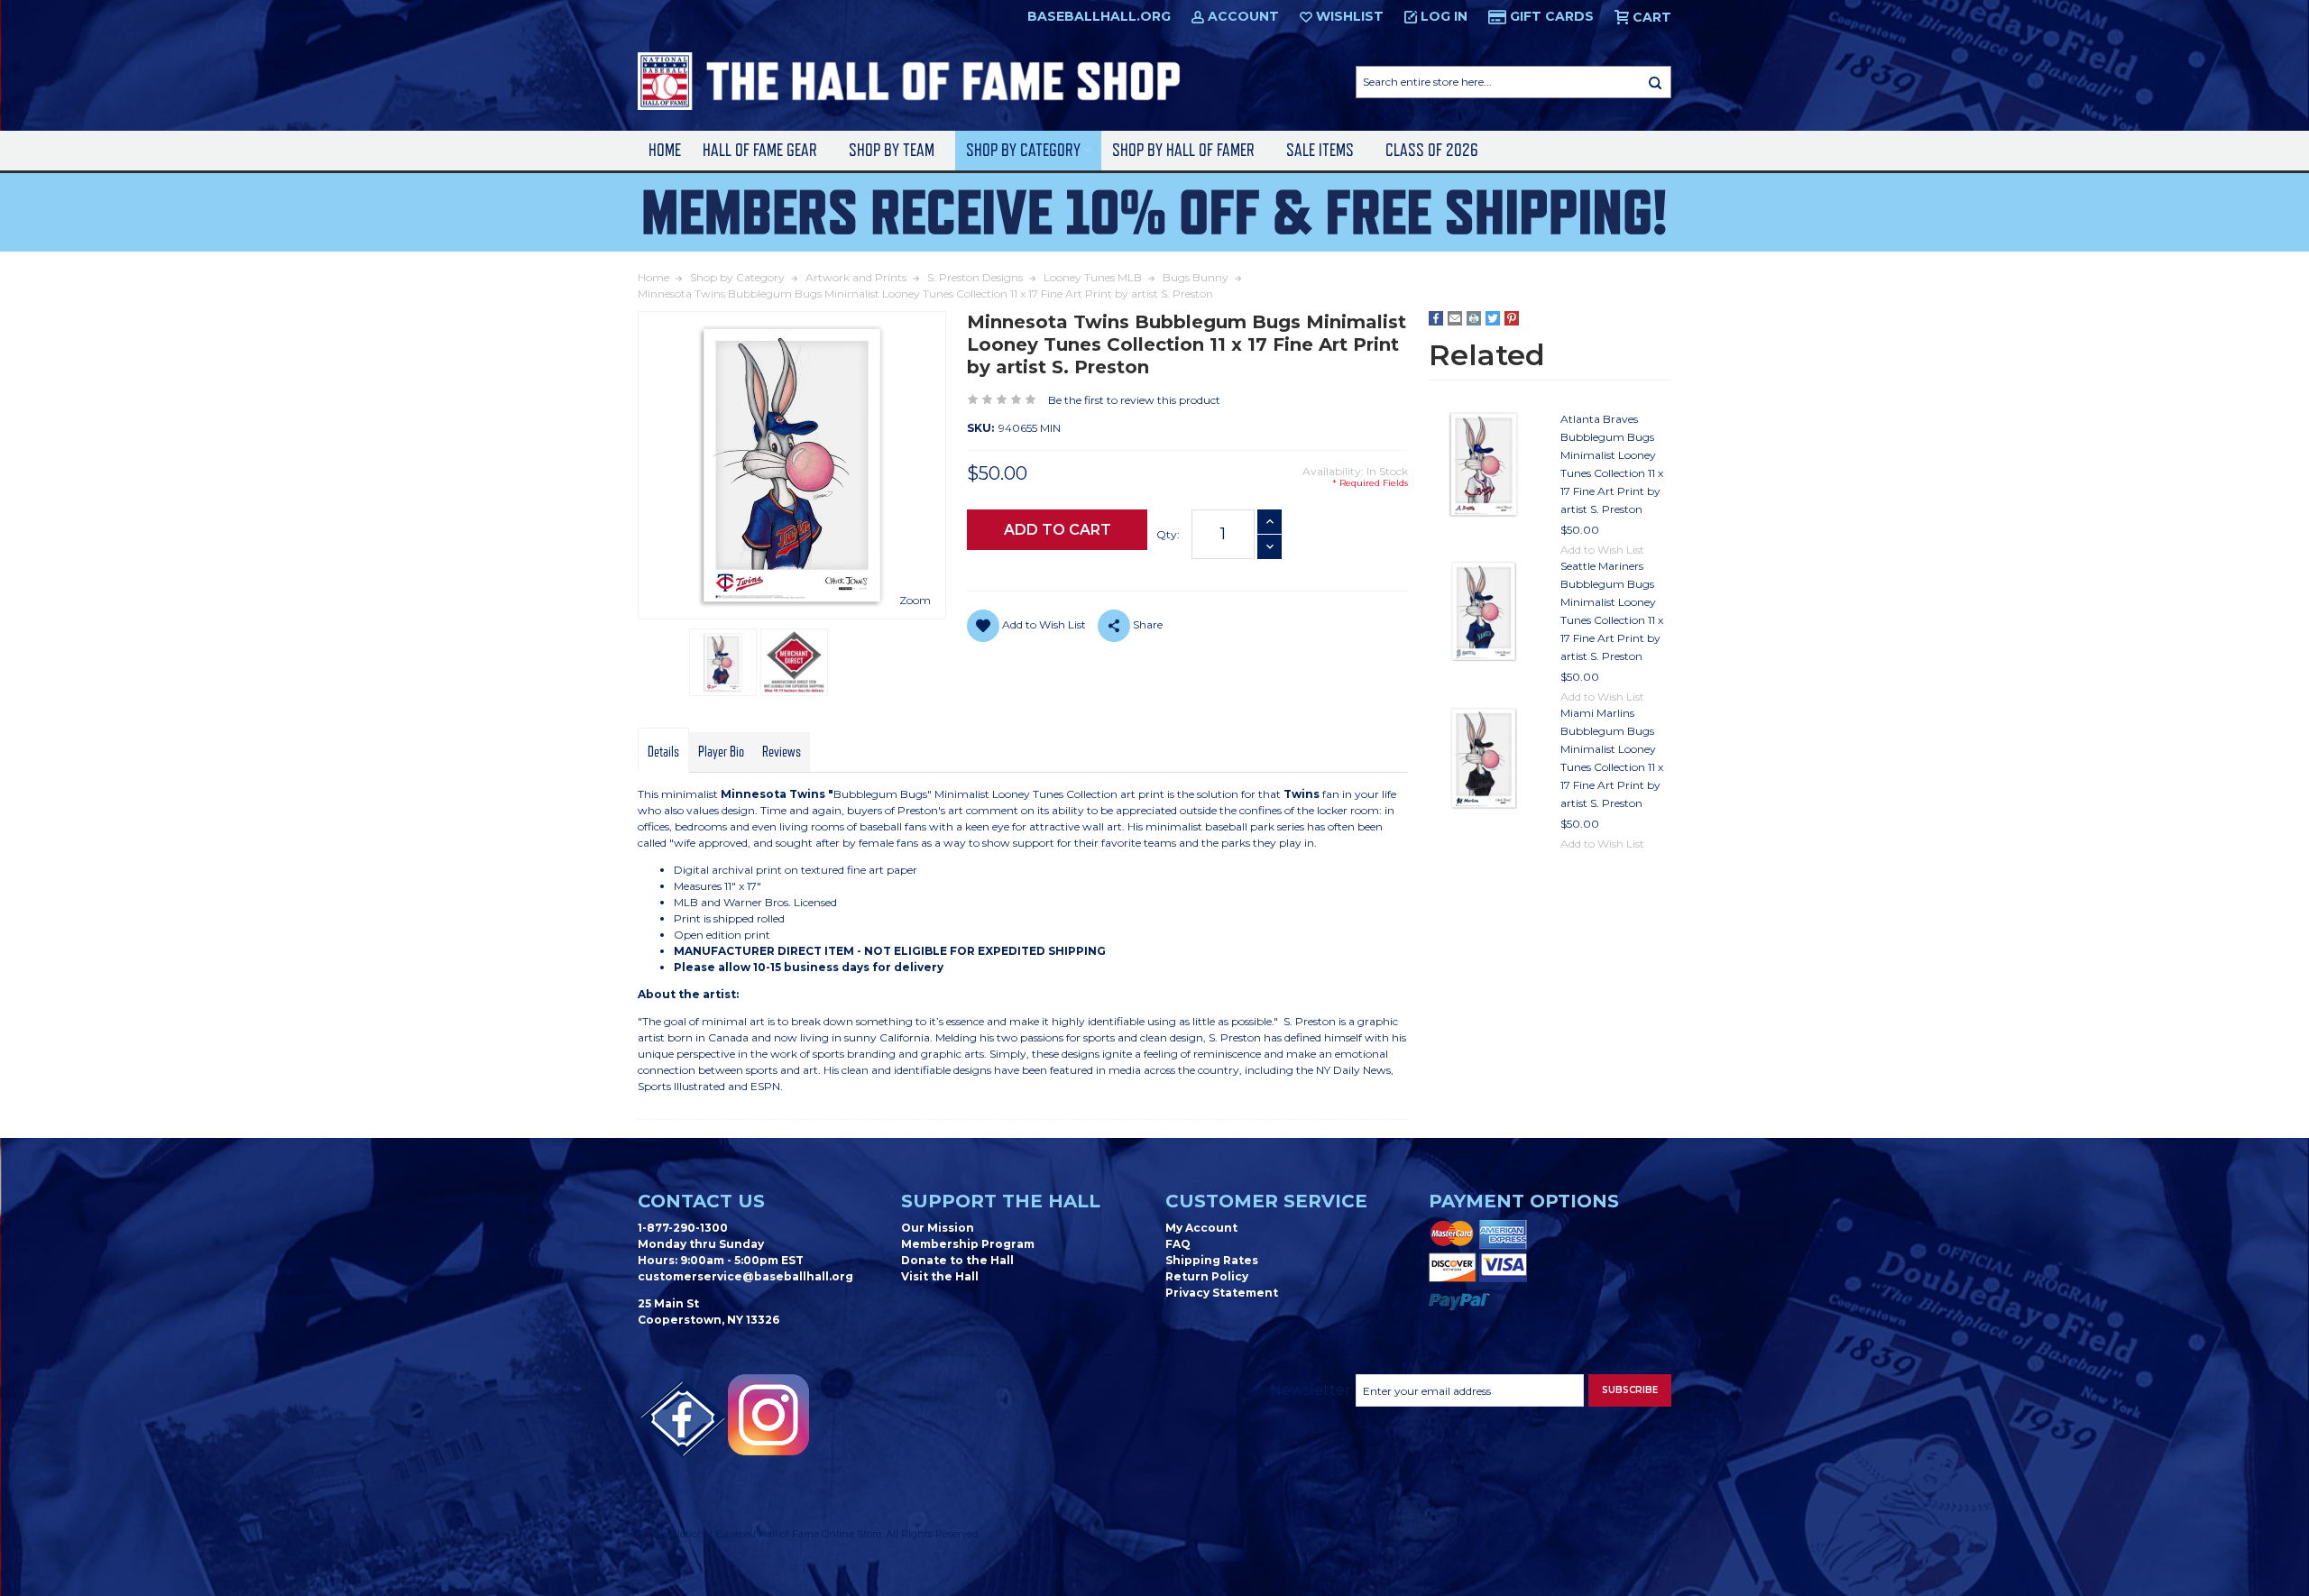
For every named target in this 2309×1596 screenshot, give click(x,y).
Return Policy (1207, 1276)
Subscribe (1630, 1390)
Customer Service (1266, 1201)
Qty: (1168, 534)
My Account (1201, 1228)
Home (665, 150)
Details (663, 752)
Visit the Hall (940, 1276)
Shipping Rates (1212, 1260)
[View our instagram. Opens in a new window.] (768, 1415)
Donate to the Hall (957, 1260)
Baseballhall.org (1099, 16)
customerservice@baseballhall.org (745, 1276)
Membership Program (968, 1244)
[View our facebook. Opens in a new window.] (683, 1419)
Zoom (915, 600)
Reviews (782, 752)
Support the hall (1001, 1201)
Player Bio (721, 752)
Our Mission (938, 1228)
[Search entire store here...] (1655, 82)
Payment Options (1524, 1201)
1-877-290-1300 (683, 1228)
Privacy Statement (1222, 1293)
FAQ (1178, 1244)
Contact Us (701, 1201)
